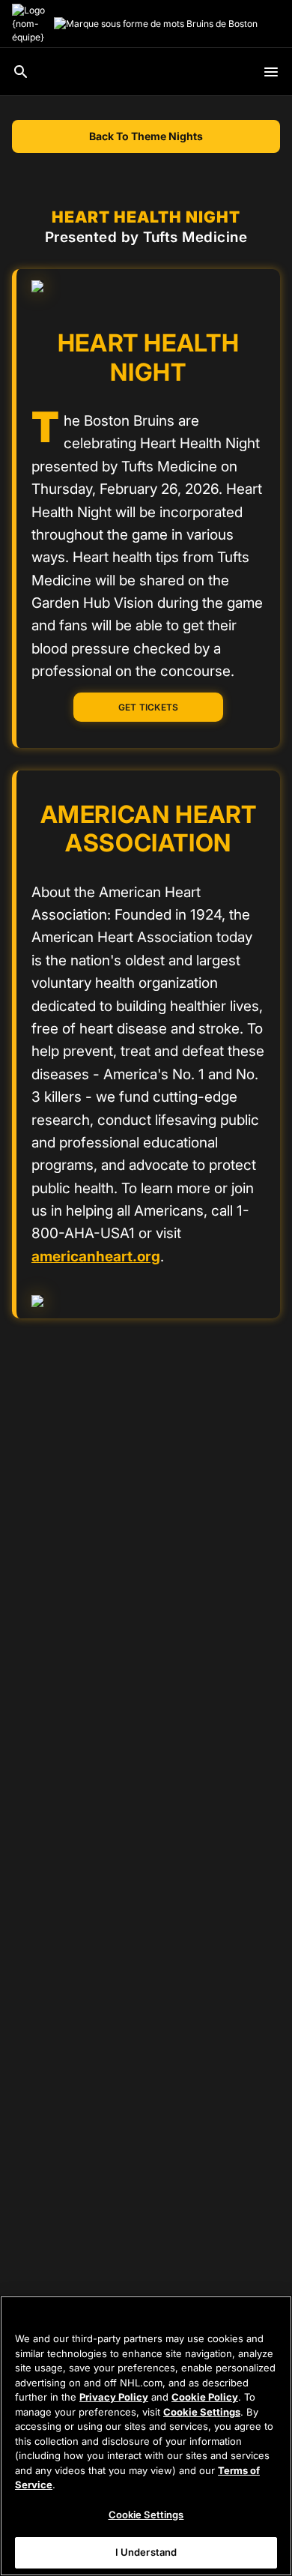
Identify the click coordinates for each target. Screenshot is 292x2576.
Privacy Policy (114, 2397)
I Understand (146, 2552)
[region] (146, 2436)
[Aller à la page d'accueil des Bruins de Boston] (30, 24)
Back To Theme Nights (146, 136)
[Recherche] (21, 72)
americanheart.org (96, 1257)
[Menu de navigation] (271, 72)
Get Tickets (149, 707)
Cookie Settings (202, 2412)
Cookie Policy (205, 2397)
